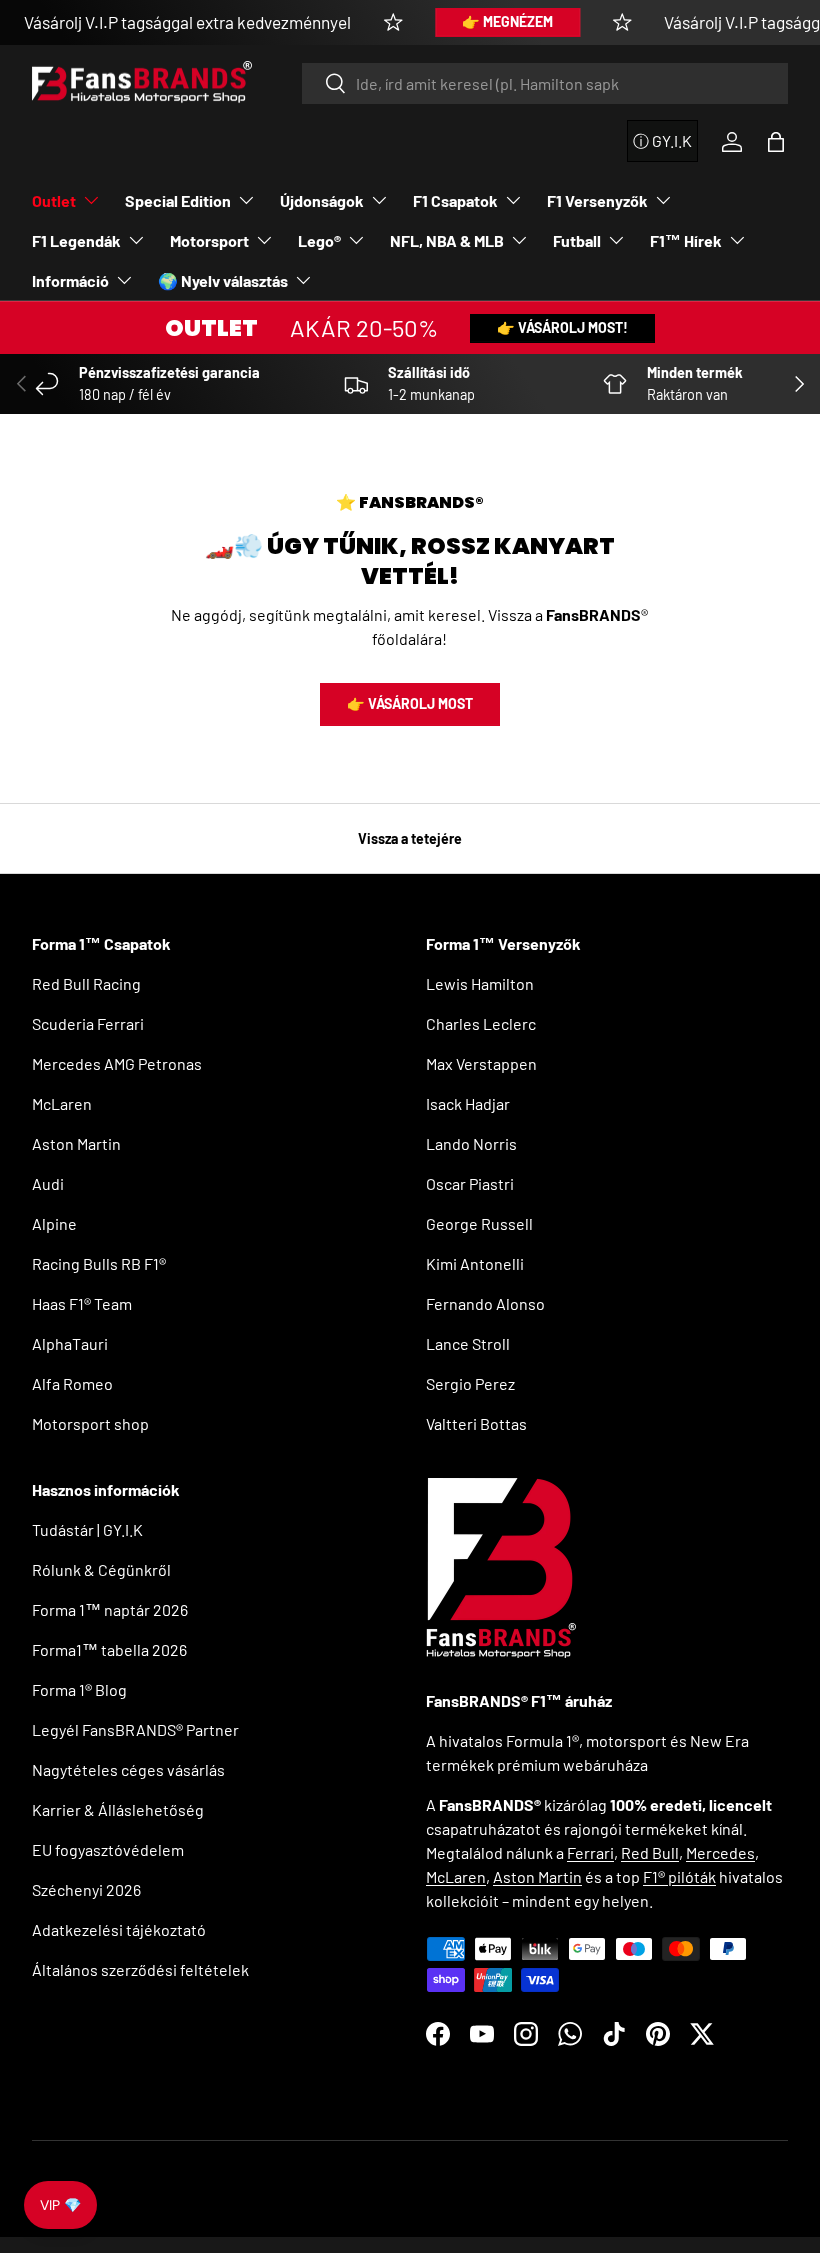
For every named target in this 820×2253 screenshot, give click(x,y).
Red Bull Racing (86, 983)
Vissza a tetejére (410, 838)
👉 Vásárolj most (410, 703)
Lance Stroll (468, 1343)
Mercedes (720, 1852)
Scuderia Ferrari (88, 1023)
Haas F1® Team (82, 1303)
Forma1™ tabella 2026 (109, 1649)
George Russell (479, 1223)
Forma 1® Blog (79, 1689)
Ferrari (590, 1852)
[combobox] (545, 83)
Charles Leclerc (481, 1023)
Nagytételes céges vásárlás (128, 1769)
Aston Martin (76, 1143)
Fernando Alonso (485, 1303)
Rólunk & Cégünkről (101, 1569)
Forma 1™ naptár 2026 (110, 1609)
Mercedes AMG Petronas (117, 1063)
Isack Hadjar (468, 1103)
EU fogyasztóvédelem (108, 1849)
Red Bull (650, 1852)
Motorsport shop (90, 1423)
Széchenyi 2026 (86, 1889)
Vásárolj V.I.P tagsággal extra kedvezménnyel (187, 22)
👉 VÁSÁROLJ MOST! (562, 327)
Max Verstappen (481, 1063)
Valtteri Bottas (476, 1423)
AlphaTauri (70, 1343)
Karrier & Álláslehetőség (118, 1809)
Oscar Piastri (470, 1183)
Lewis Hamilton (480, 983)
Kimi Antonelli (475, 1263)
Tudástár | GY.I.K (87, 1529)
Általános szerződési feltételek (140, 1969)
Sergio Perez (470, 1383)
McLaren (62, 1103)
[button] (776, 142)
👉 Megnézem (507, 21)
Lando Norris (471, 1143)
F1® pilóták (679, 1876)
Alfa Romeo (72, 1383)
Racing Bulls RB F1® (99, 1263)
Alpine (54, 1223)
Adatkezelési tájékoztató (119, 1929)
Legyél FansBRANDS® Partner (135, 1729)
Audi (48, 1183)
